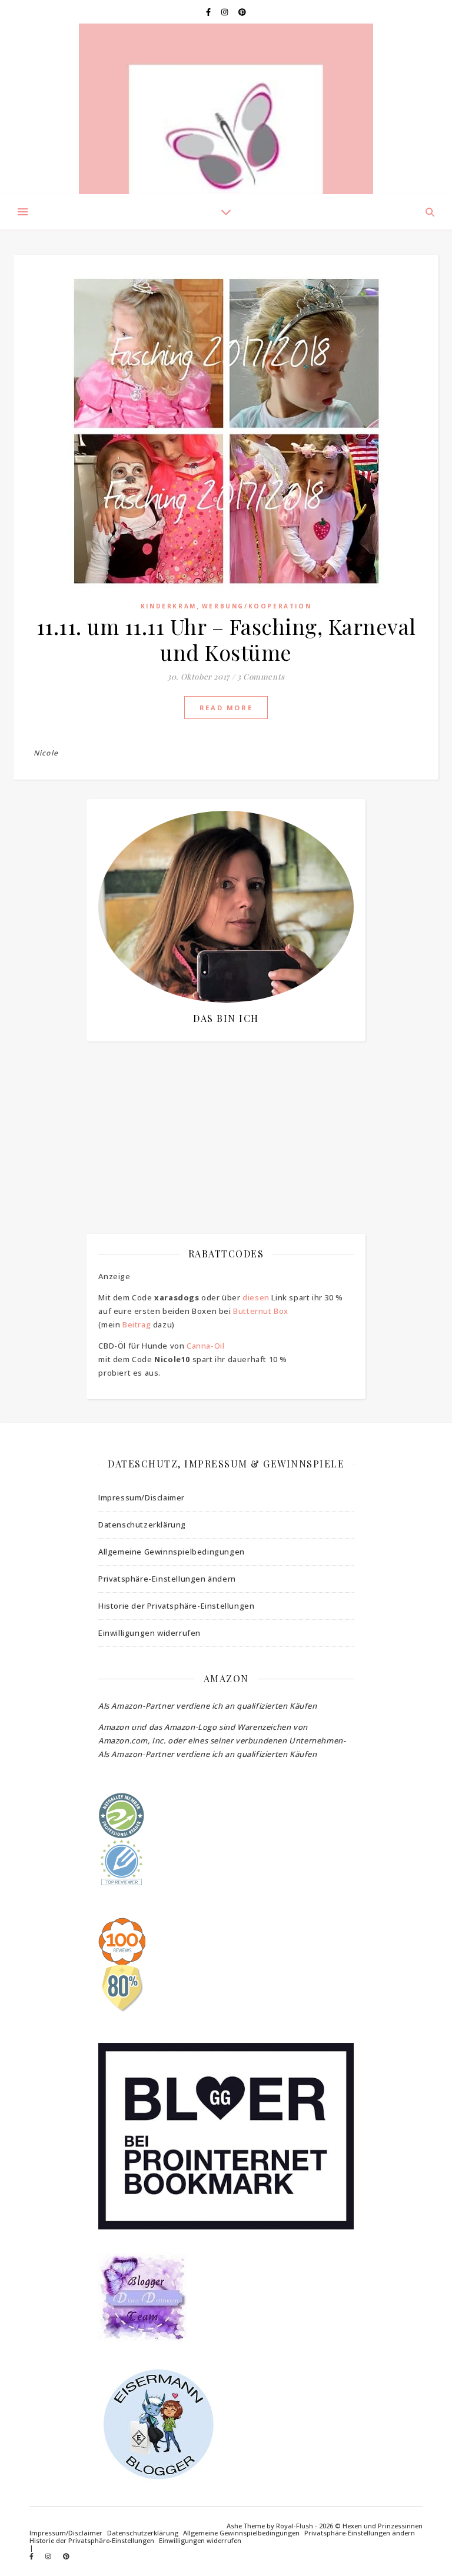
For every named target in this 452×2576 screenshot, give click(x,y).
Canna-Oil (205, 1346)
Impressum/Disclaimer (142, 1497)
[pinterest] (242, 12)
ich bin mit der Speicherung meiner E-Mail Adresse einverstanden (223, 1115)
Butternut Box (261, 1311)
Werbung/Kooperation (257, 606)
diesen (256, 1297)
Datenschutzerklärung (142, 1525)
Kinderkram (169, 606)
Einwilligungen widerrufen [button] (149, 1633)
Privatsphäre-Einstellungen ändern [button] (167, 1579)
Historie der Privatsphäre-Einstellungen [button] (176, 1606)
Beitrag (137, 1324)
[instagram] (225, 12)
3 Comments (261, 676)
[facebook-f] (209, 12)
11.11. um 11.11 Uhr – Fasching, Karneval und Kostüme (226, 639)
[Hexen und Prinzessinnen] (226, 109)
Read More (226, 708)
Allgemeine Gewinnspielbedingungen (172, 1552)
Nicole (46, 753)
